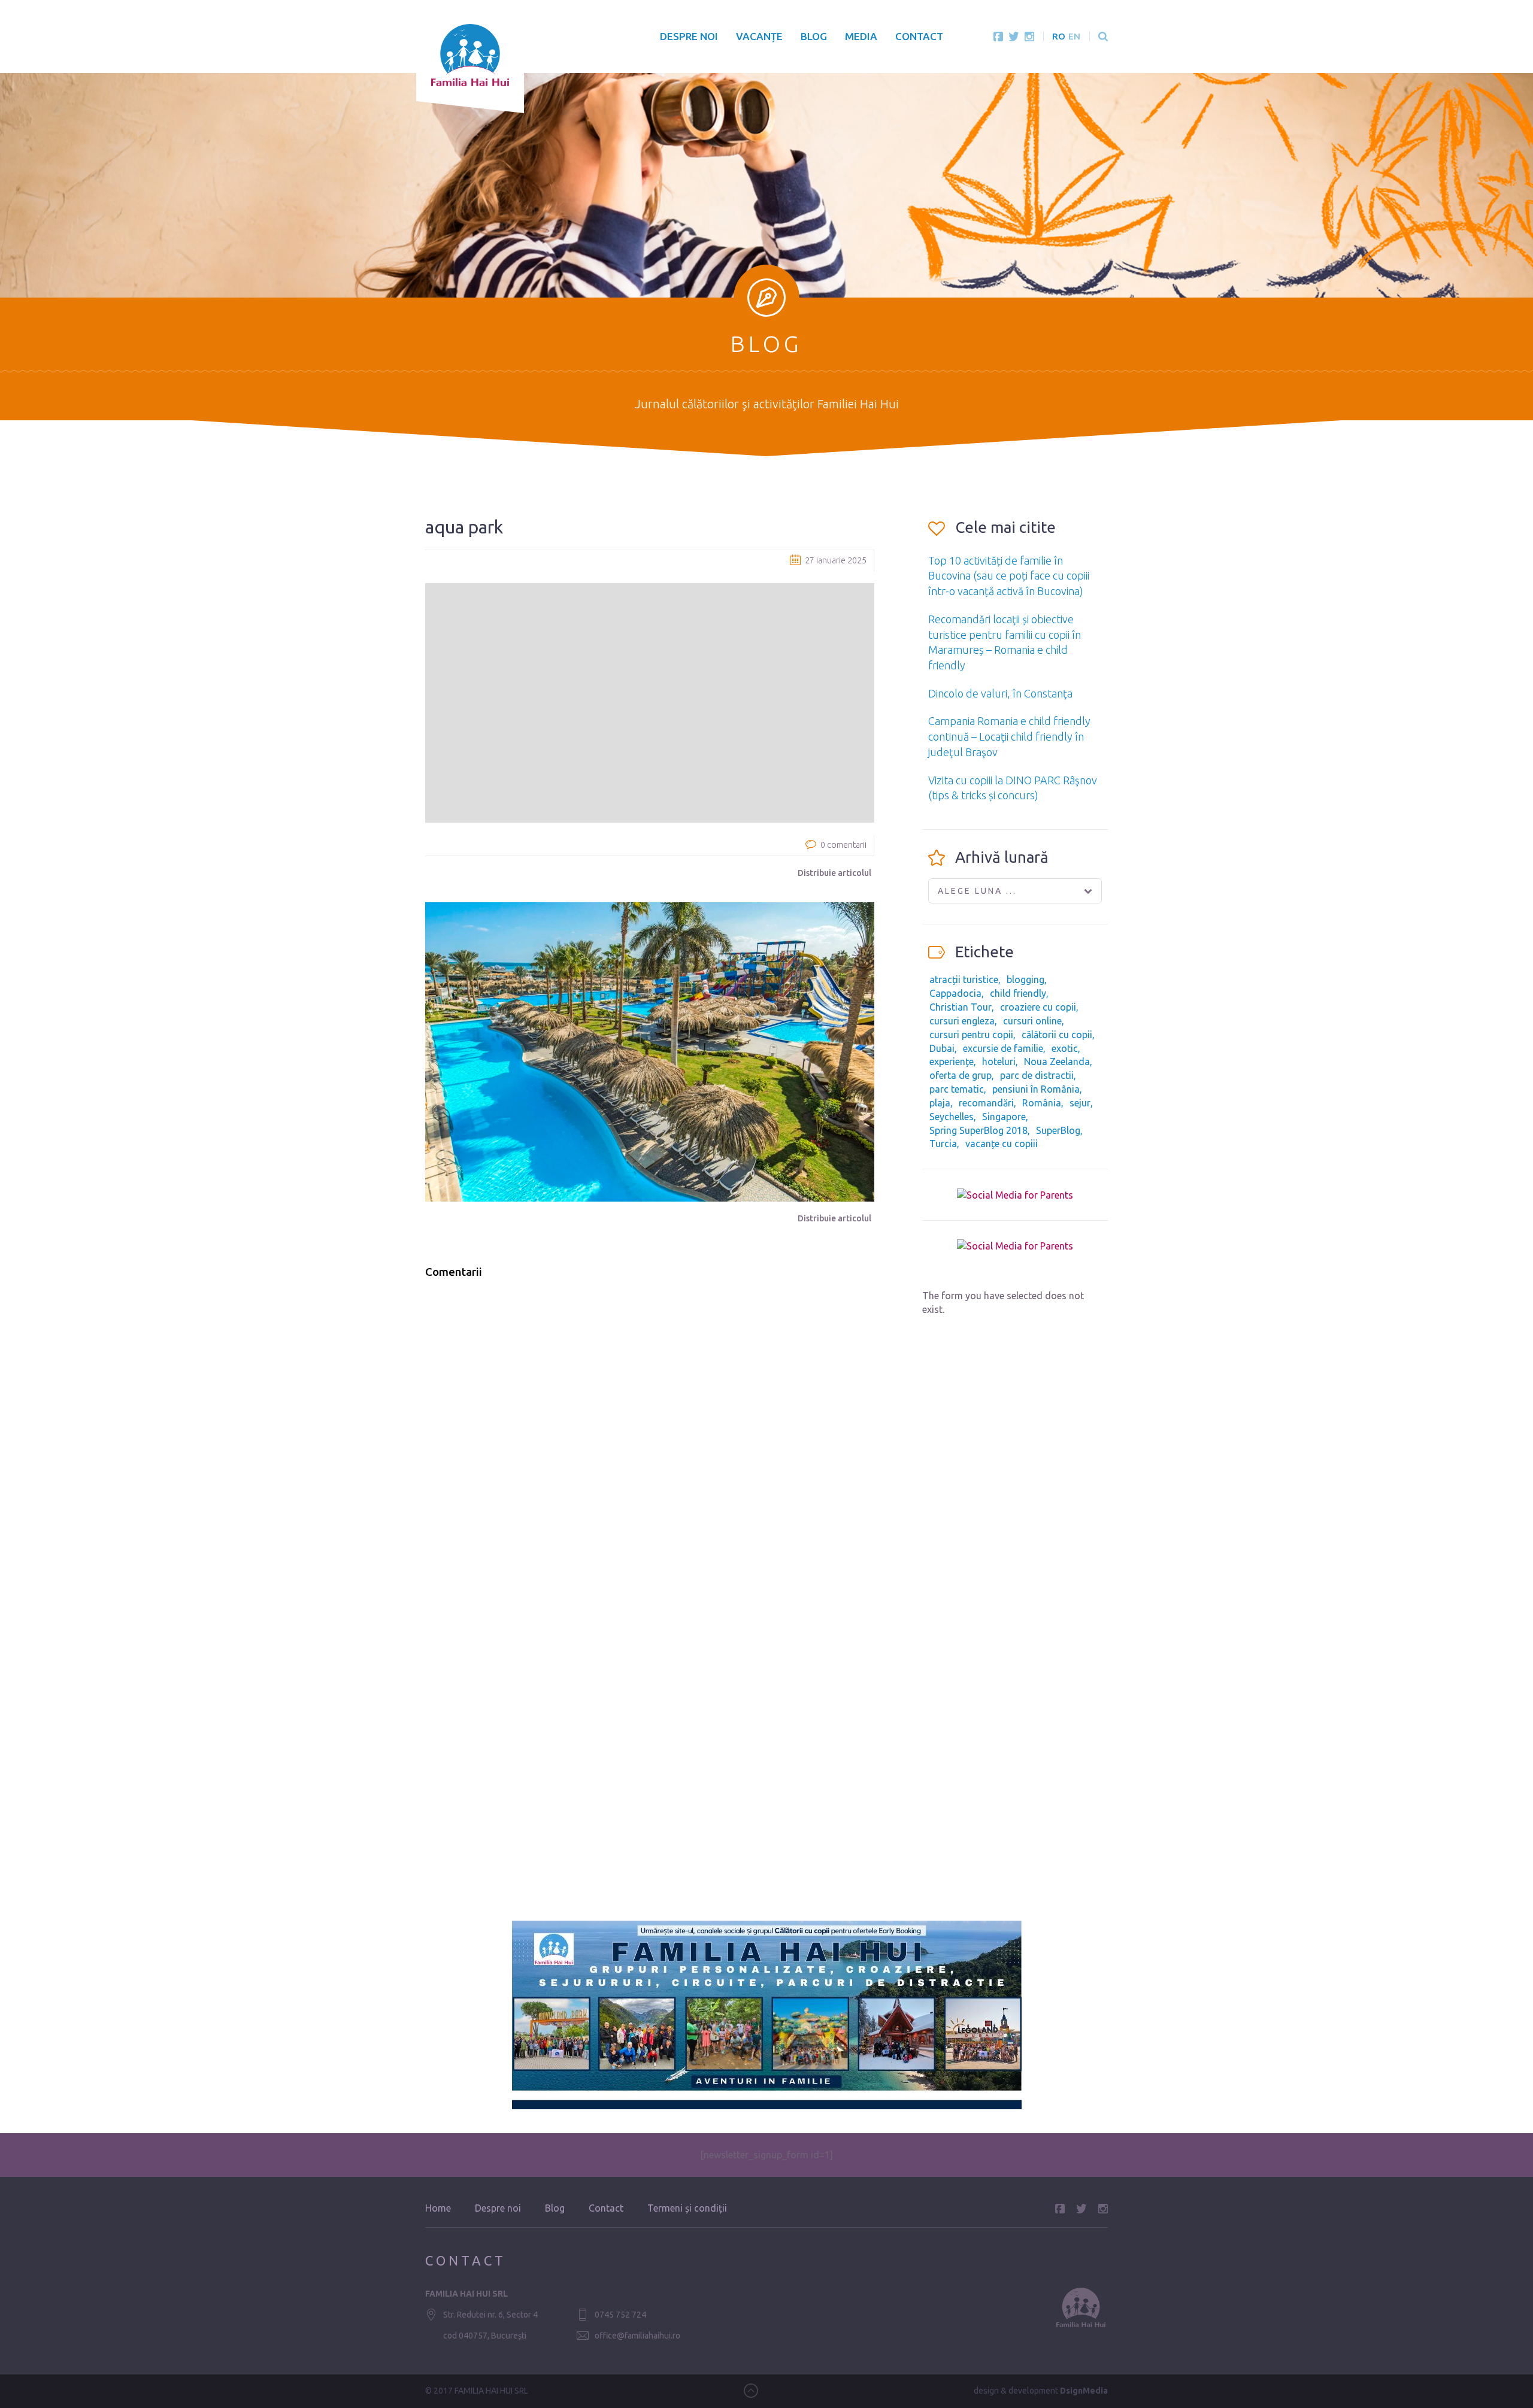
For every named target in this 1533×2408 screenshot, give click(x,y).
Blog (814, 36)
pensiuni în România (1036, 1089)
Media (861, 36)
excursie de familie (1003, 1048)
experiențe (952, 1062)
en (1074, 36)
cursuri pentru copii (971, 1035)
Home (438, 2208)
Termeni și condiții (687, 2208)
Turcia (943, 1144)
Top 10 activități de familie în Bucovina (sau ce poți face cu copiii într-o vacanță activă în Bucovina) (1009, 576)
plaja (940, 1103)
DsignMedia (1084, 2391)
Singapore (1004, 1117)
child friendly (1018, 993)
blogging (1025, 979)
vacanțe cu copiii (1002, 1144)
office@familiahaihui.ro (637, 2336)
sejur (1080, 1103)
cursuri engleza (962, 1021)
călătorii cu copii (1057, 1035)
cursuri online (1032, 1021)
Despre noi (689, 36)
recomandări (986, 1103)
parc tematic (957, 1089)
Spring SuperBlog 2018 (978, 1130)
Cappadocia (955, 993)
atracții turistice (964, 979)
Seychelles (952, 1117)
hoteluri (999, 1062)
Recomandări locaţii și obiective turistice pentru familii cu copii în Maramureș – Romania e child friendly (1005, 642)
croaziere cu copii (1038, 1007)
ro (1059, 36)
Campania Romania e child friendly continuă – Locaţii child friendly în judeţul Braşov (1009, 736)
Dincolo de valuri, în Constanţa (1000, 693)
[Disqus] (650, 1440)
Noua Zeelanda (1057, 1062)
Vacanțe (759, 36)
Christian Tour (961, 1007)
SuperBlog (1058, 1130)
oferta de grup (961, 1075)
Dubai (942, 1048)
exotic (1065, 1048)
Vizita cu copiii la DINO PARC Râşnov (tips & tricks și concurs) (1013, 788)
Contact (919, 36)
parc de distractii (1037, 1075)
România (1042, 1103)
